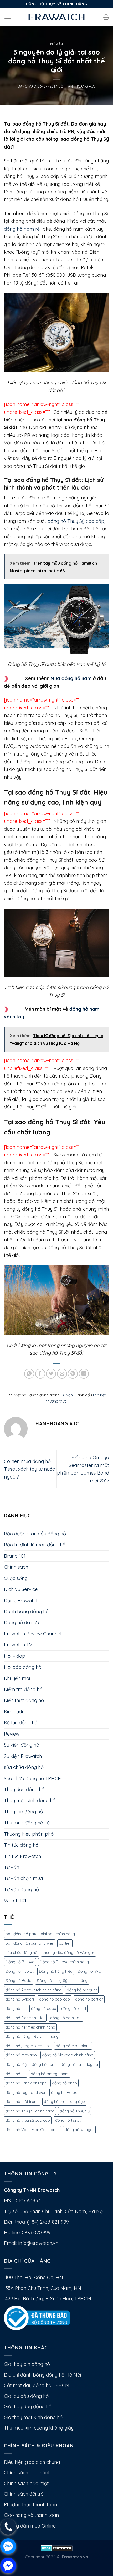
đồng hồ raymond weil (26, 2092)
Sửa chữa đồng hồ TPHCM (33, 1778)
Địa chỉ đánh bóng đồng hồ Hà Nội (42, 2375)
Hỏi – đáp (15, 1656)
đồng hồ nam (44, 2064)
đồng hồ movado (21, 2055)
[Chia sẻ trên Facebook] (40, 1374)
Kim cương (16, 1712)
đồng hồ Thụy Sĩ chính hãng (30, 2111)
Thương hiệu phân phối (29, 1834)
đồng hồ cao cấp (55, 1999)
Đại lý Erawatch (21, 1601)
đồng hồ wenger (79, 2130)
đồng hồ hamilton (66, 2018)
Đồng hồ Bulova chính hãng (64, 1962)
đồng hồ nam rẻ (22, 229)
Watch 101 (15, 1901)
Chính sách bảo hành (27, 2473)
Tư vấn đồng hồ (21, 1890)
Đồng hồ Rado (19, 1980)
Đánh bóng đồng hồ (26, 1612)
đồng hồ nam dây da (79, 2064)
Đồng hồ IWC (89, 1971)
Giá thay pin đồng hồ (27, 2364)
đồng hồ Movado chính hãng (68, 2055)
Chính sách (16, 1567)
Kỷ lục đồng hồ (21, 1723)
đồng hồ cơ (16, 2009)
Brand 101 (15, 1556)
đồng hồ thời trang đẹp (64, 2102)
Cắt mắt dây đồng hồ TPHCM (37, 2385)
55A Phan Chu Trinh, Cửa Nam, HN (43, 2288)
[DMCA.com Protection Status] (57, 2548)
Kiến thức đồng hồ (24, 1700)
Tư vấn (56, 44)
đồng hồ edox (43, 2009)
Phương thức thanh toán (30, 2505)
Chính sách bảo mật (26, 2483)
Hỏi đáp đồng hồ (23, 1667)
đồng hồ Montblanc (73, 2046)
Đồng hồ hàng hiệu (56, 1971)
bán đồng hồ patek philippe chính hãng (40, 1934)
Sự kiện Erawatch (23, 1756)
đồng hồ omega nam (50, 2074)
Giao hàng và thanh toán (31, 2515)
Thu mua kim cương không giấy (39, 2428)
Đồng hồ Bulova (20, 1962)
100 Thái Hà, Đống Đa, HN (34, 2277)
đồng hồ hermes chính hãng (30, 2027)
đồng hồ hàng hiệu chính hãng (32, 2036)
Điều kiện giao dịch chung (32, 2462)
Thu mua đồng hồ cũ (27, 1823)
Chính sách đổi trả (24, 2494)
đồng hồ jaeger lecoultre (28, 2046)
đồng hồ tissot (68, 2120)
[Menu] (8, 17)
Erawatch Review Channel (33, 1634)
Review (12, 1734)
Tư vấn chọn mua (23, 1878)
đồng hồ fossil (74, 2009)
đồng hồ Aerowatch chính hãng (34, 1990)
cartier (65, 1943)
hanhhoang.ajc (81, 86)
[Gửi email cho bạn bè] (62, 1374)
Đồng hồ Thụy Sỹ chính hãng (62, 1980)
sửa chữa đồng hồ (24, 1767)
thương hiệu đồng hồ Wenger (68, 1952)
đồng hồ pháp (65, 2083)
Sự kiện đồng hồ (22, 1745)
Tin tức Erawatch (22, 1856)
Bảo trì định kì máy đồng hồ (35, 1545)
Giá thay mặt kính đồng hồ (33, 2417)
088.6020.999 (36, 2233)
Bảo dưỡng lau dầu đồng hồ (35, 1534)
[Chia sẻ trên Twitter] (51, 1374)
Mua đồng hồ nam (71, 678)
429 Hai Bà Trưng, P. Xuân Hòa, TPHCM (48, 2299)
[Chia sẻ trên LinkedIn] (84, 1374)
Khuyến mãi (17, 1678)
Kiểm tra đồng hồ (23, 1689)
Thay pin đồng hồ (23, 1812)
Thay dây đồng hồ (24, 1789)
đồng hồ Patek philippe (26, 2083)
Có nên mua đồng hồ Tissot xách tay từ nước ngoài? (29, 1469)
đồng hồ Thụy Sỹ (75, 2111)
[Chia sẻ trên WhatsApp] (29, 1374)
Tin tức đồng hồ (21, 1845)
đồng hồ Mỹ (16, 2064)
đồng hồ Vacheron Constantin (32, 2130)
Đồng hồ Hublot (20, 1971)
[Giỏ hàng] (106, 17)
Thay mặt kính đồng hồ (30, 1800)
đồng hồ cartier (89, 1999)
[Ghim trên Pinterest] (73, 1374)
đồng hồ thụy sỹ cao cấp (28, 2120)
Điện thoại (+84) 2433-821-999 (36, 2222)
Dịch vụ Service (21, 1589)
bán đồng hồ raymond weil (30, 1943)
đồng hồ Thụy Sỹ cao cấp (76, 521)
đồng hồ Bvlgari (20, 1999)
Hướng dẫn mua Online (30, 2526)
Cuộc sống (16, 1578)
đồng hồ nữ (16, 2074)
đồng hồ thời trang (22, 2102)
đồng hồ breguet (82, 1990)
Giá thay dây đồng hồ (28, 2407)
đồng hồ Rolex (64, 2092)
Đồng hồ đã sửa (22, 1623)
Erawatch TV (18, 1645)
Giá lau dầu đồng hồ (26, 2396)
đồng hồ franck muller (25, 2018)
